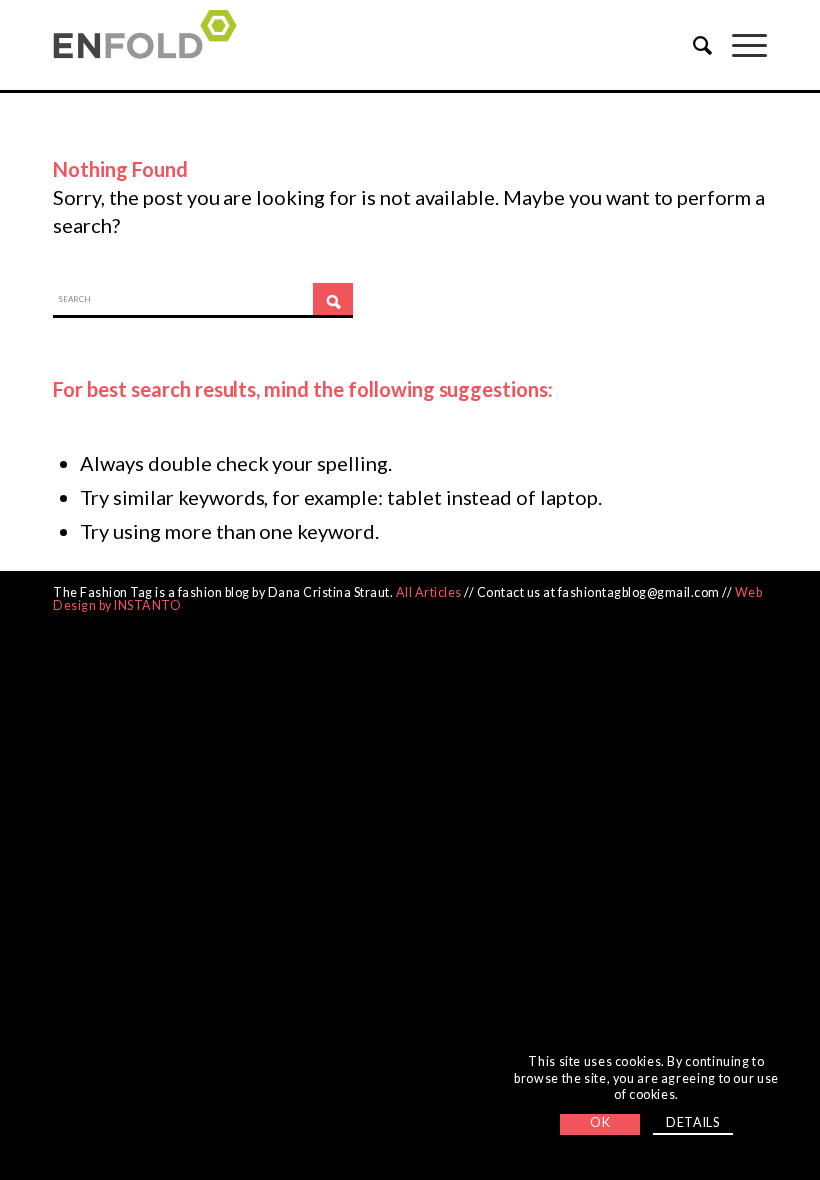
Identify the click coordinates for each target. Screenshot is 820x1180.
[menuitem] (692, 45)
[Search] (692, 45)
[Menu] (739, 45)
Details (692, 1122)
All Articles (429, 592)
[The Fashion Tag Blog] (151, 45)
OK (600, 1122)
